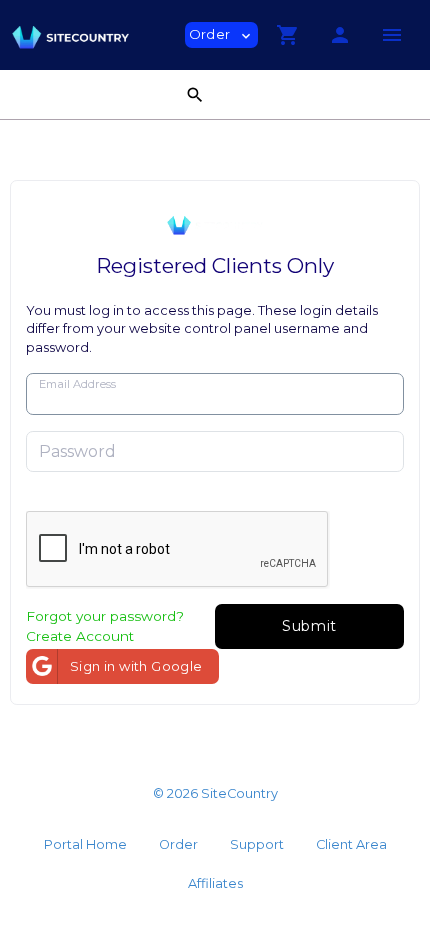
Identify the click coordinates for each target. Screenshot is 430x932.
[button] (288, 35)
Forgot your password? (105, 616)
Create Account (80, 636)
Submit (309, 626)
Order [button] (221, 35)
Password (77, 451)
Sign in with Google (136, 666)
